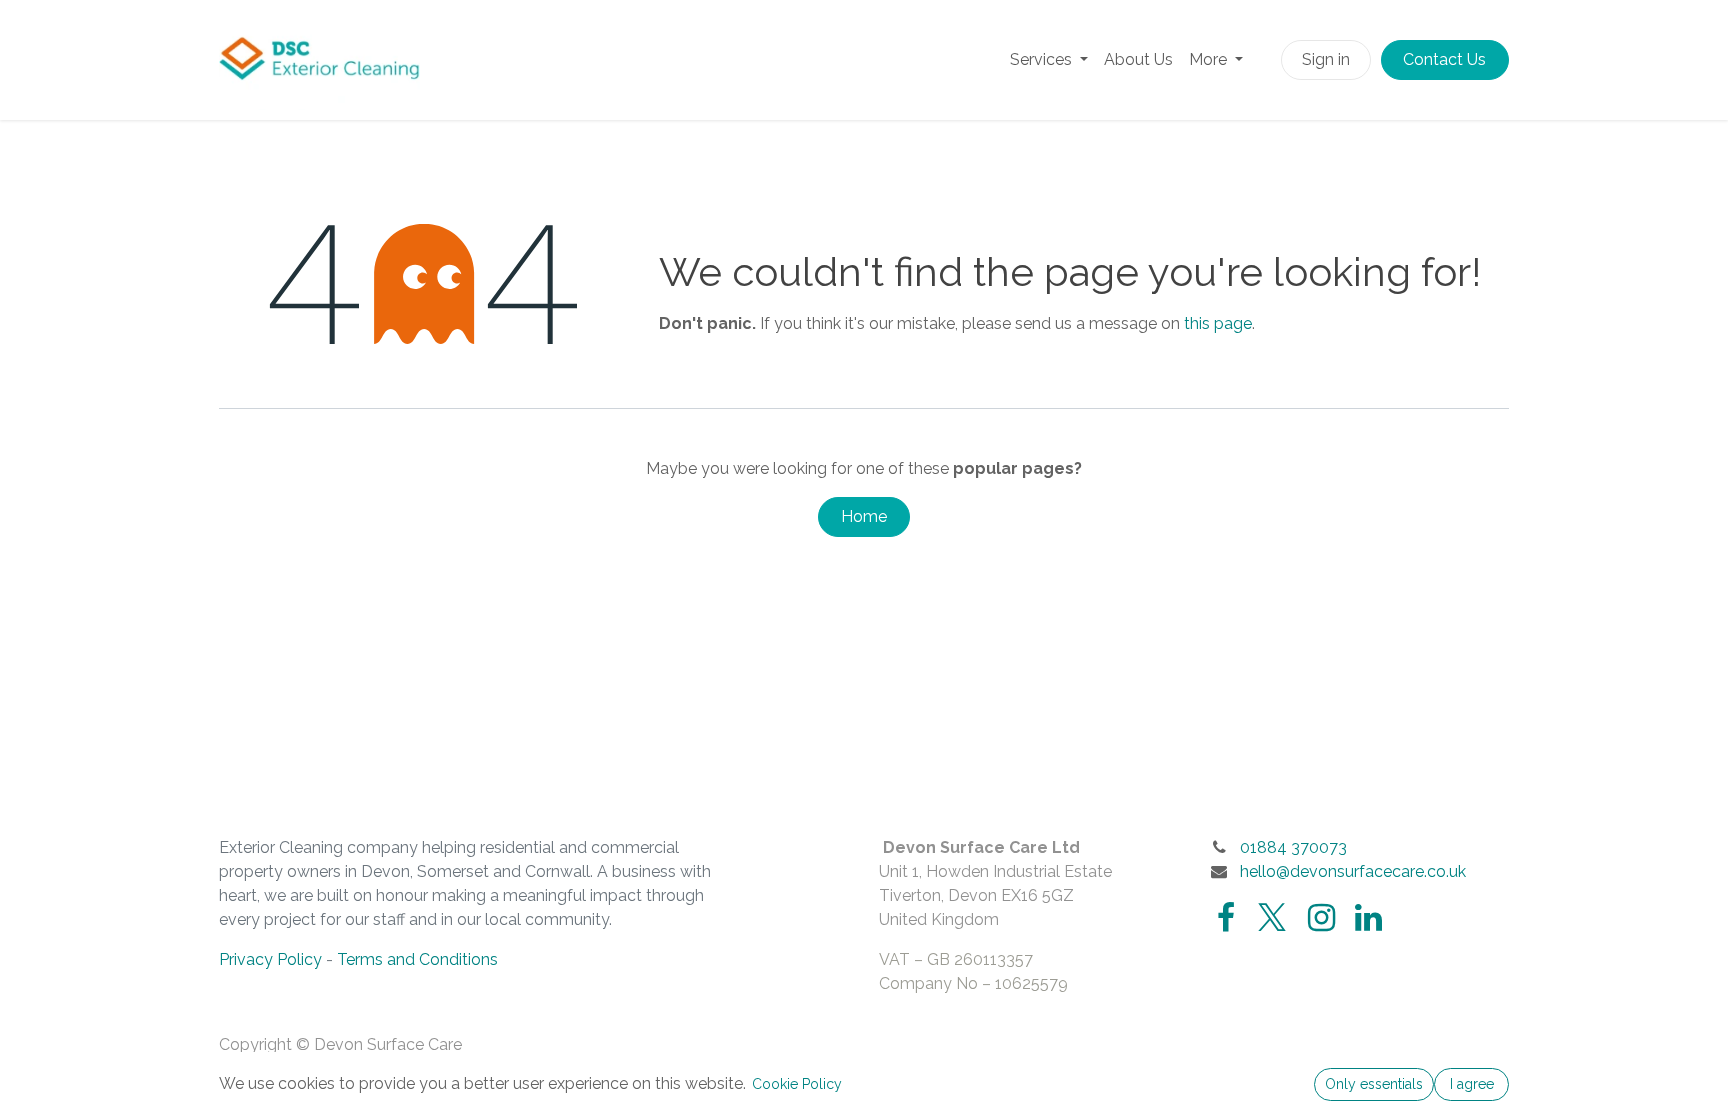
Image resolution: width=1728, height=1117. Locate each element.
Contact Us (1444, 59)
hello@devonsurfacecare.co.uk (1353, 871)
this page (1218, 323)
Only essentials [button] (1374, 1084)
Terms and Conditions (417, 959)
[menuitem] (1049, 60)
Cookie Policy (797, 1084)
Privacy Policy (270, 959)
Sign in (1326, 59)
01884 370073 (1293, 847)
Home (864, 516)
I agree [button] (1472, 1084)
